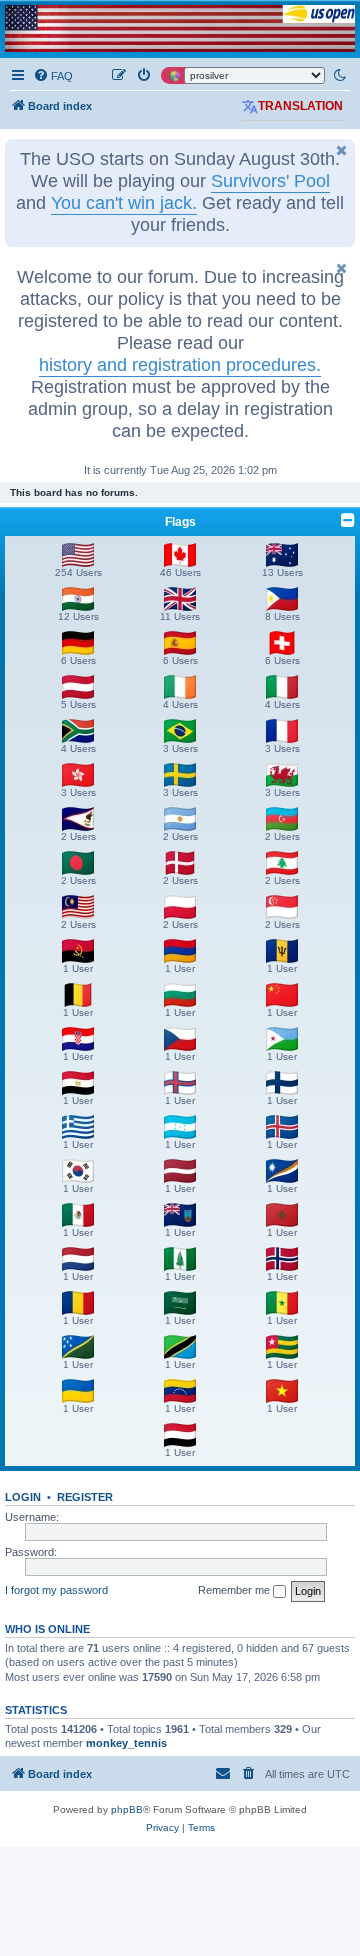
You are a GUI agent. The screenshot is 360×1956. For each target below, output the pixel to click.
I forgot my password (56, 1590)
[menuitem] (53, 76)
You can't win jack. (124, 203)
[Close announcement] (342, 150)
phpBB (127, 1809)
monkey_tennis (126, 1743)
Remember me (235, 1590)
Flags (180, 522)
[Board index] (180, 28)
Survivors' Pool (270, 181)
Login (23, 1497)
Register (85, 1497)
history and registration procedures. (180, 365)
